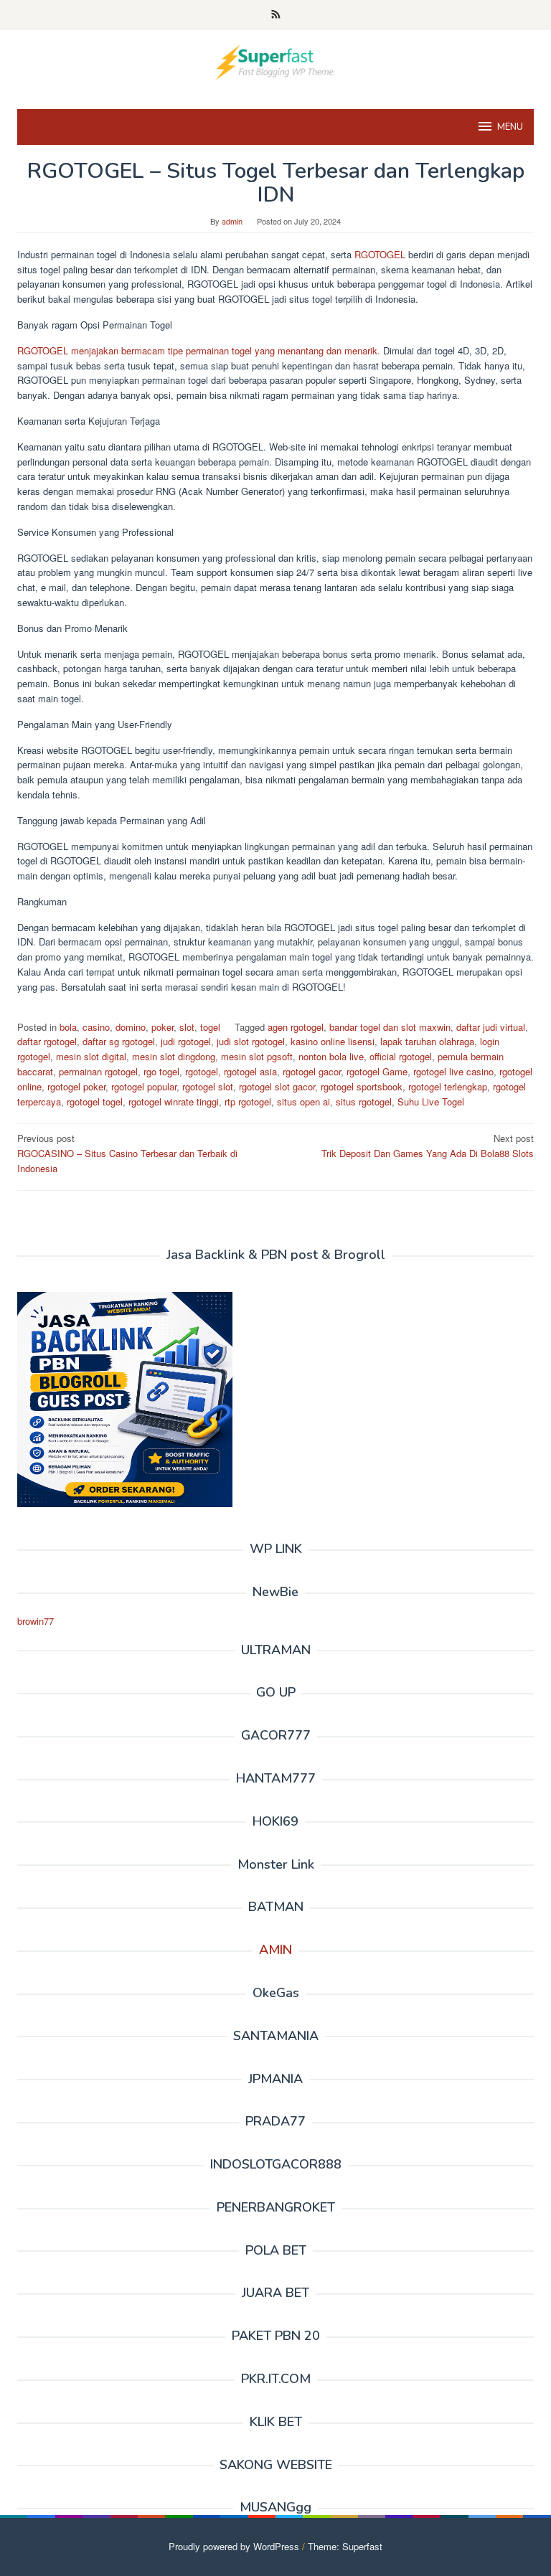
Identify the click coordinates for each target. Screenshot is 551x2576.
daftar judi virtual (491, 1027)
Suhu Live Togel (431, 1101)
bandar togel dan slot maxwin (390, 1027)
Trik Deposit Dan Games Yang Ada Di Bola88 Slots (428, 1146)
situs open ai (303, 1101)
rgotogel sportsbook (362, 1086)
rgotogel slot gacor (277, 1086)
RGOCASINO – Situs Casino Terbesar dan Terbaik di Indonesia (127, 1153)
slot (187, 1027)
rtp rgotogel (248, 1101)
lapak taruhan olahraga (427, 1041)
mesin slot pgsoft (257, 1056)
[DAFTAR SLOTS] (275, 61)
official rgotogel (401, 1056)
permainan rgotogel (98, 1071)
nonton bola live (331, 1056)
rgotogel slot (208, 1086)
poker (163, 1027)
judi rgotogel (186, 1041)
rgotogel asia (250, 1071)
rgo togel (161, 1071)
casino (96, 1027)
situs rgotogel (364, 1101)
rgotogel (202, 1071)
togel (210, 1027)
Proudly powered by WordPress (234, 2546)
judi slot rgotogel (251, 1041)
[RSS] (276, 15)
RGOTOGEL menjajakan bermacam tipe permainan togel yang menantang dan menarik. (199, 350)
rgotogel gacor (312, 1071)
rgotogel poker (76, 1086)
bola (68, 1027)
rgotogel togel (95, 1101)
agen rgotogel (296, 1027)
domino (131, 1027)
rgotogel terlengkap (448, 1086)
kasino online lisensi (333, 1041)
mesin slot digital (91, 1056)
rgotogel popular (144, 1086)
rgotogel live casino (453, 1071)
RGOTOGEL (380, 254)
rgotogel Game (377, 1071)
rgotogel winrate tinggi (174, 1101)
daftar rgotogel (47, 1041)
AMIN (275, 1950)
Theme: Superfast (345, 2546)
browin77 (36, 1621)
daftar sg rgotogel (119, 1041)
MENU (510, 127)
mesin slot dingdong (174, 1056)
